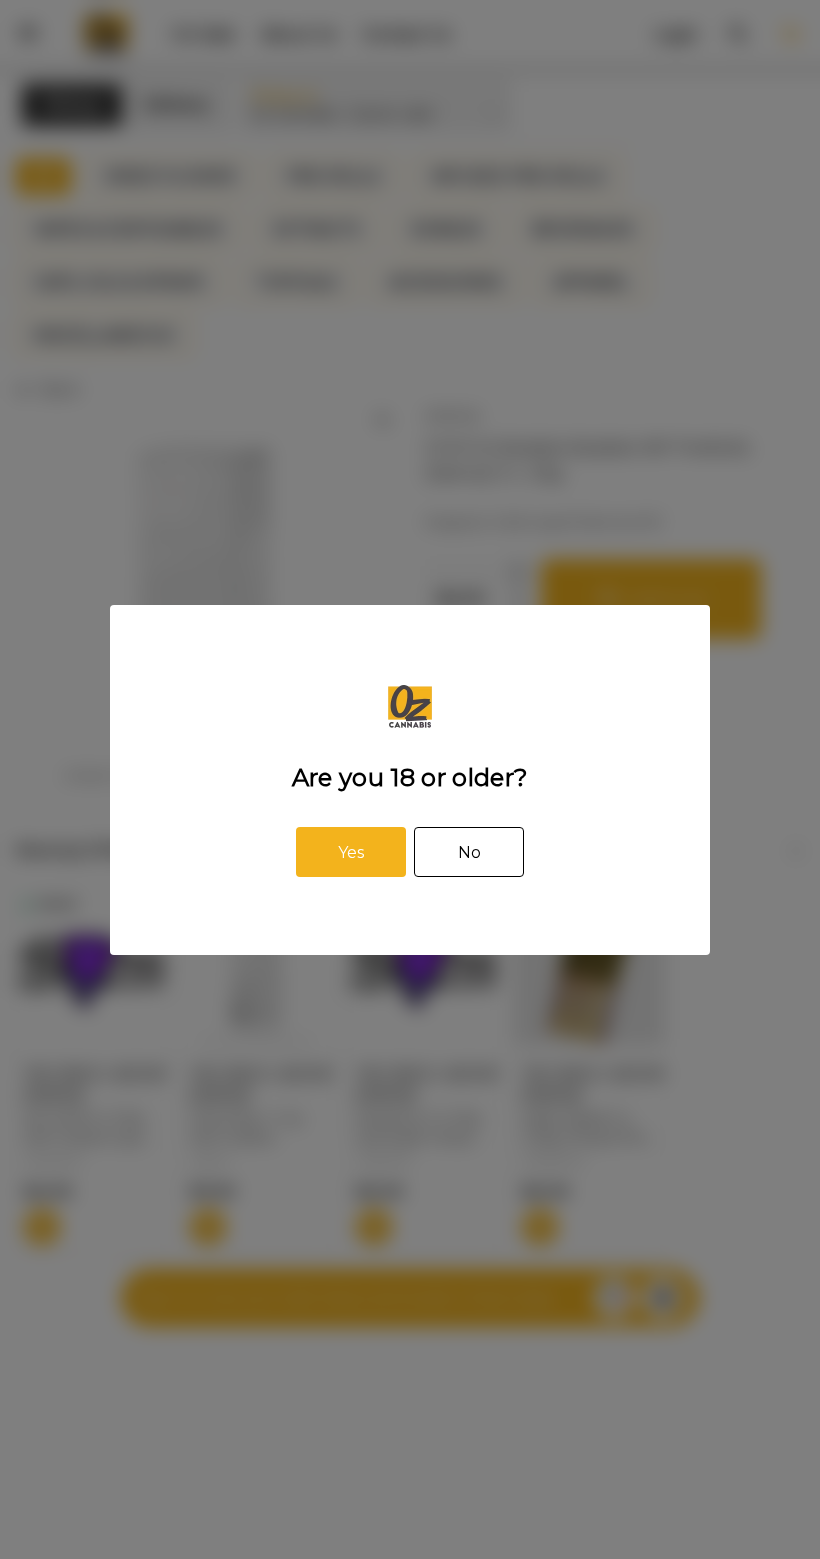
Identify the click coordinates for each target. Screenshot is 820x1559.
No (469, 852)
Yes (351, 852)
